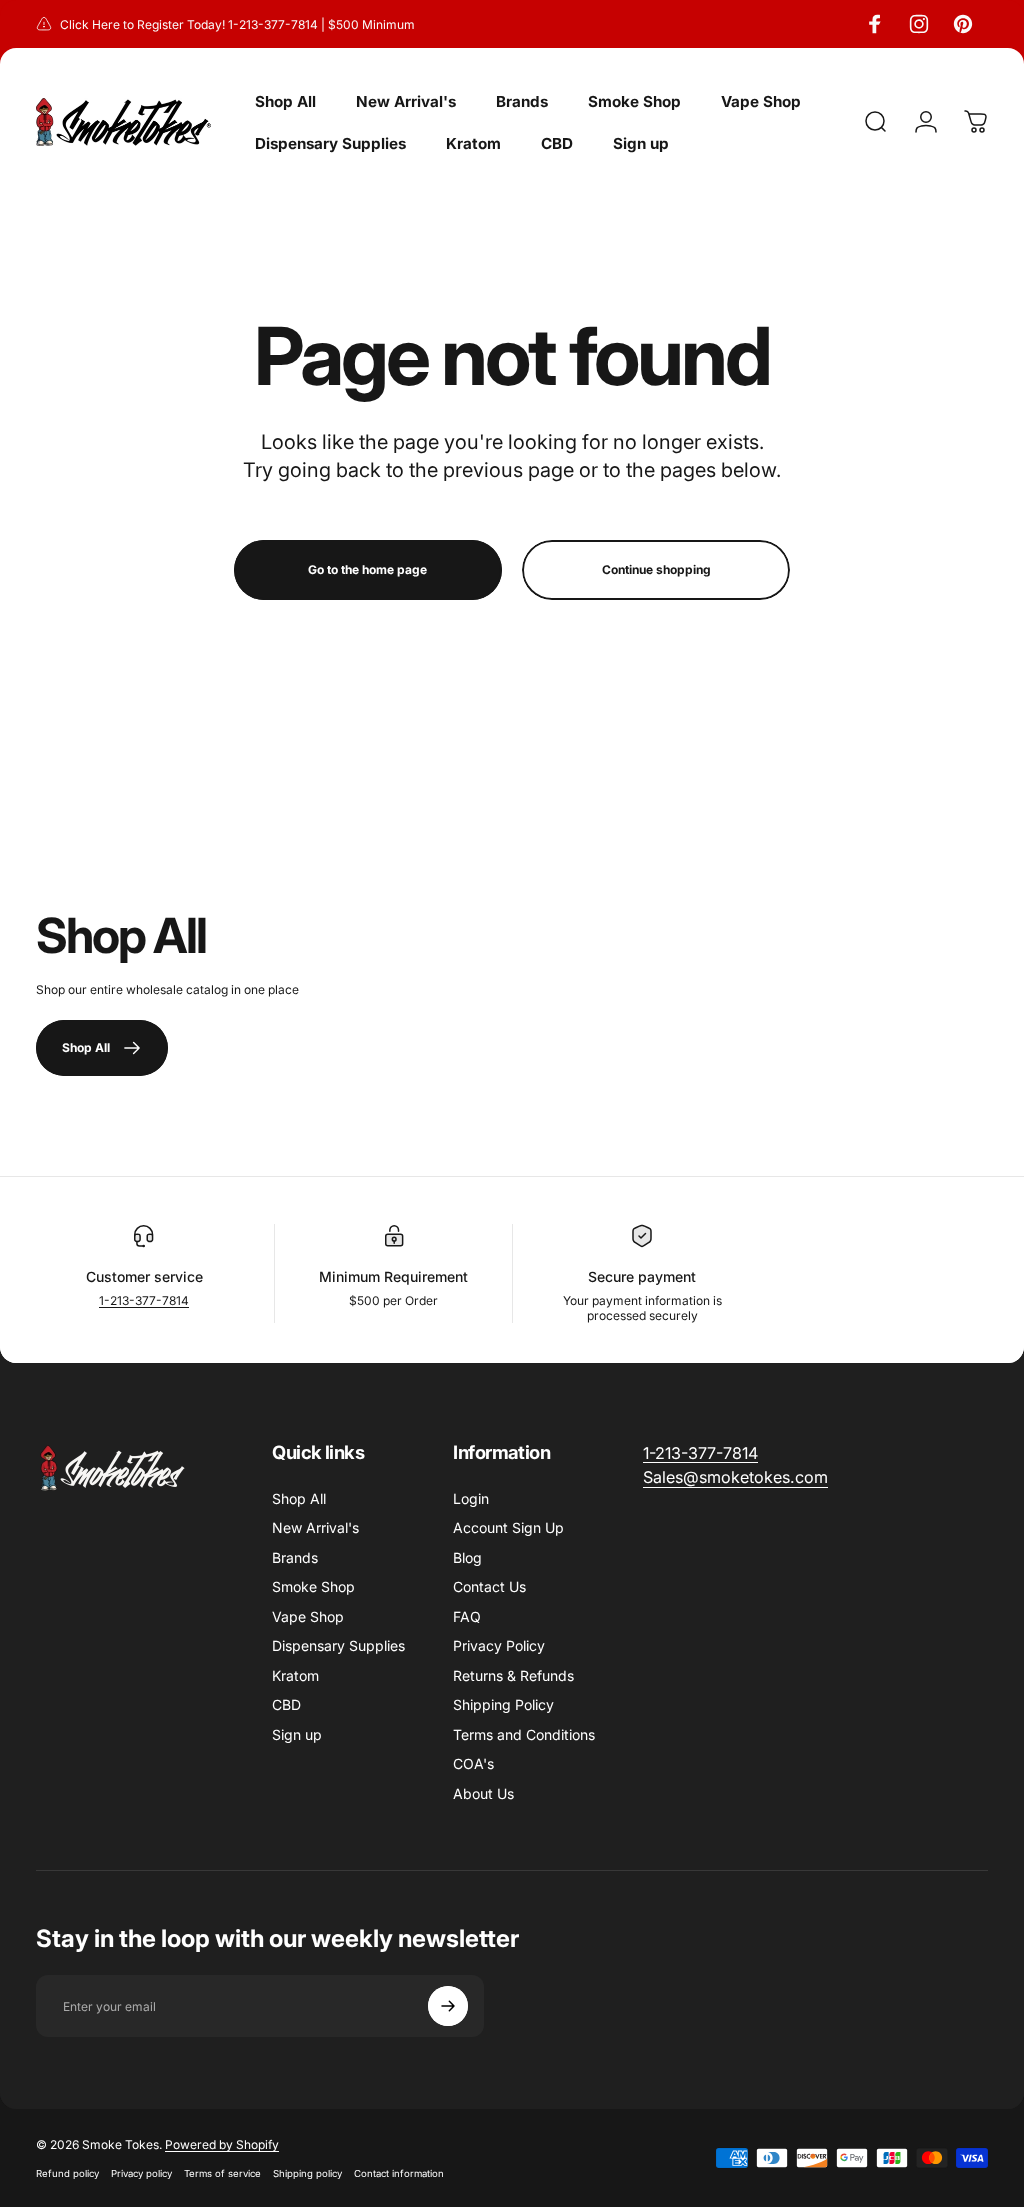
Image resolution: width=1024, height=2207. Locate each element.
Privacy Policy (499, 1645)
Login (471, 1498)
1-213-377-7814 (144, 1300)
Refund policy (67, 2173)
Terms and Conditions (524, 1734)
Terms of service (222, 2173)
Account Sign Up (508, 1527)
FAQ (467, 1616)
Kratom (295, 1675)
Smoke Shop (313, 1586)
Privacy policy (141, 2173)
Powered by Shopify (222, 2144)
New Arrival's (315, 1527)
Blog (467, 1557)
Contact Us (489, 1586)
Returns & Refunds (513, 1675)
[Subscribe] (448, 2006)
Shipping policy (307, 2173)
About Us (483, 1793)
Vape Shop (308, 1616)
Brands (295, 1557)
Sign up (297, 1734)
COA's (473, 1763)
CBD (286, 1704)
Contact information (399, 2173)
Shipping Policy (503, 1704)
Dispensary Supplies (338, 1645)
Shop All (299, 1498)
